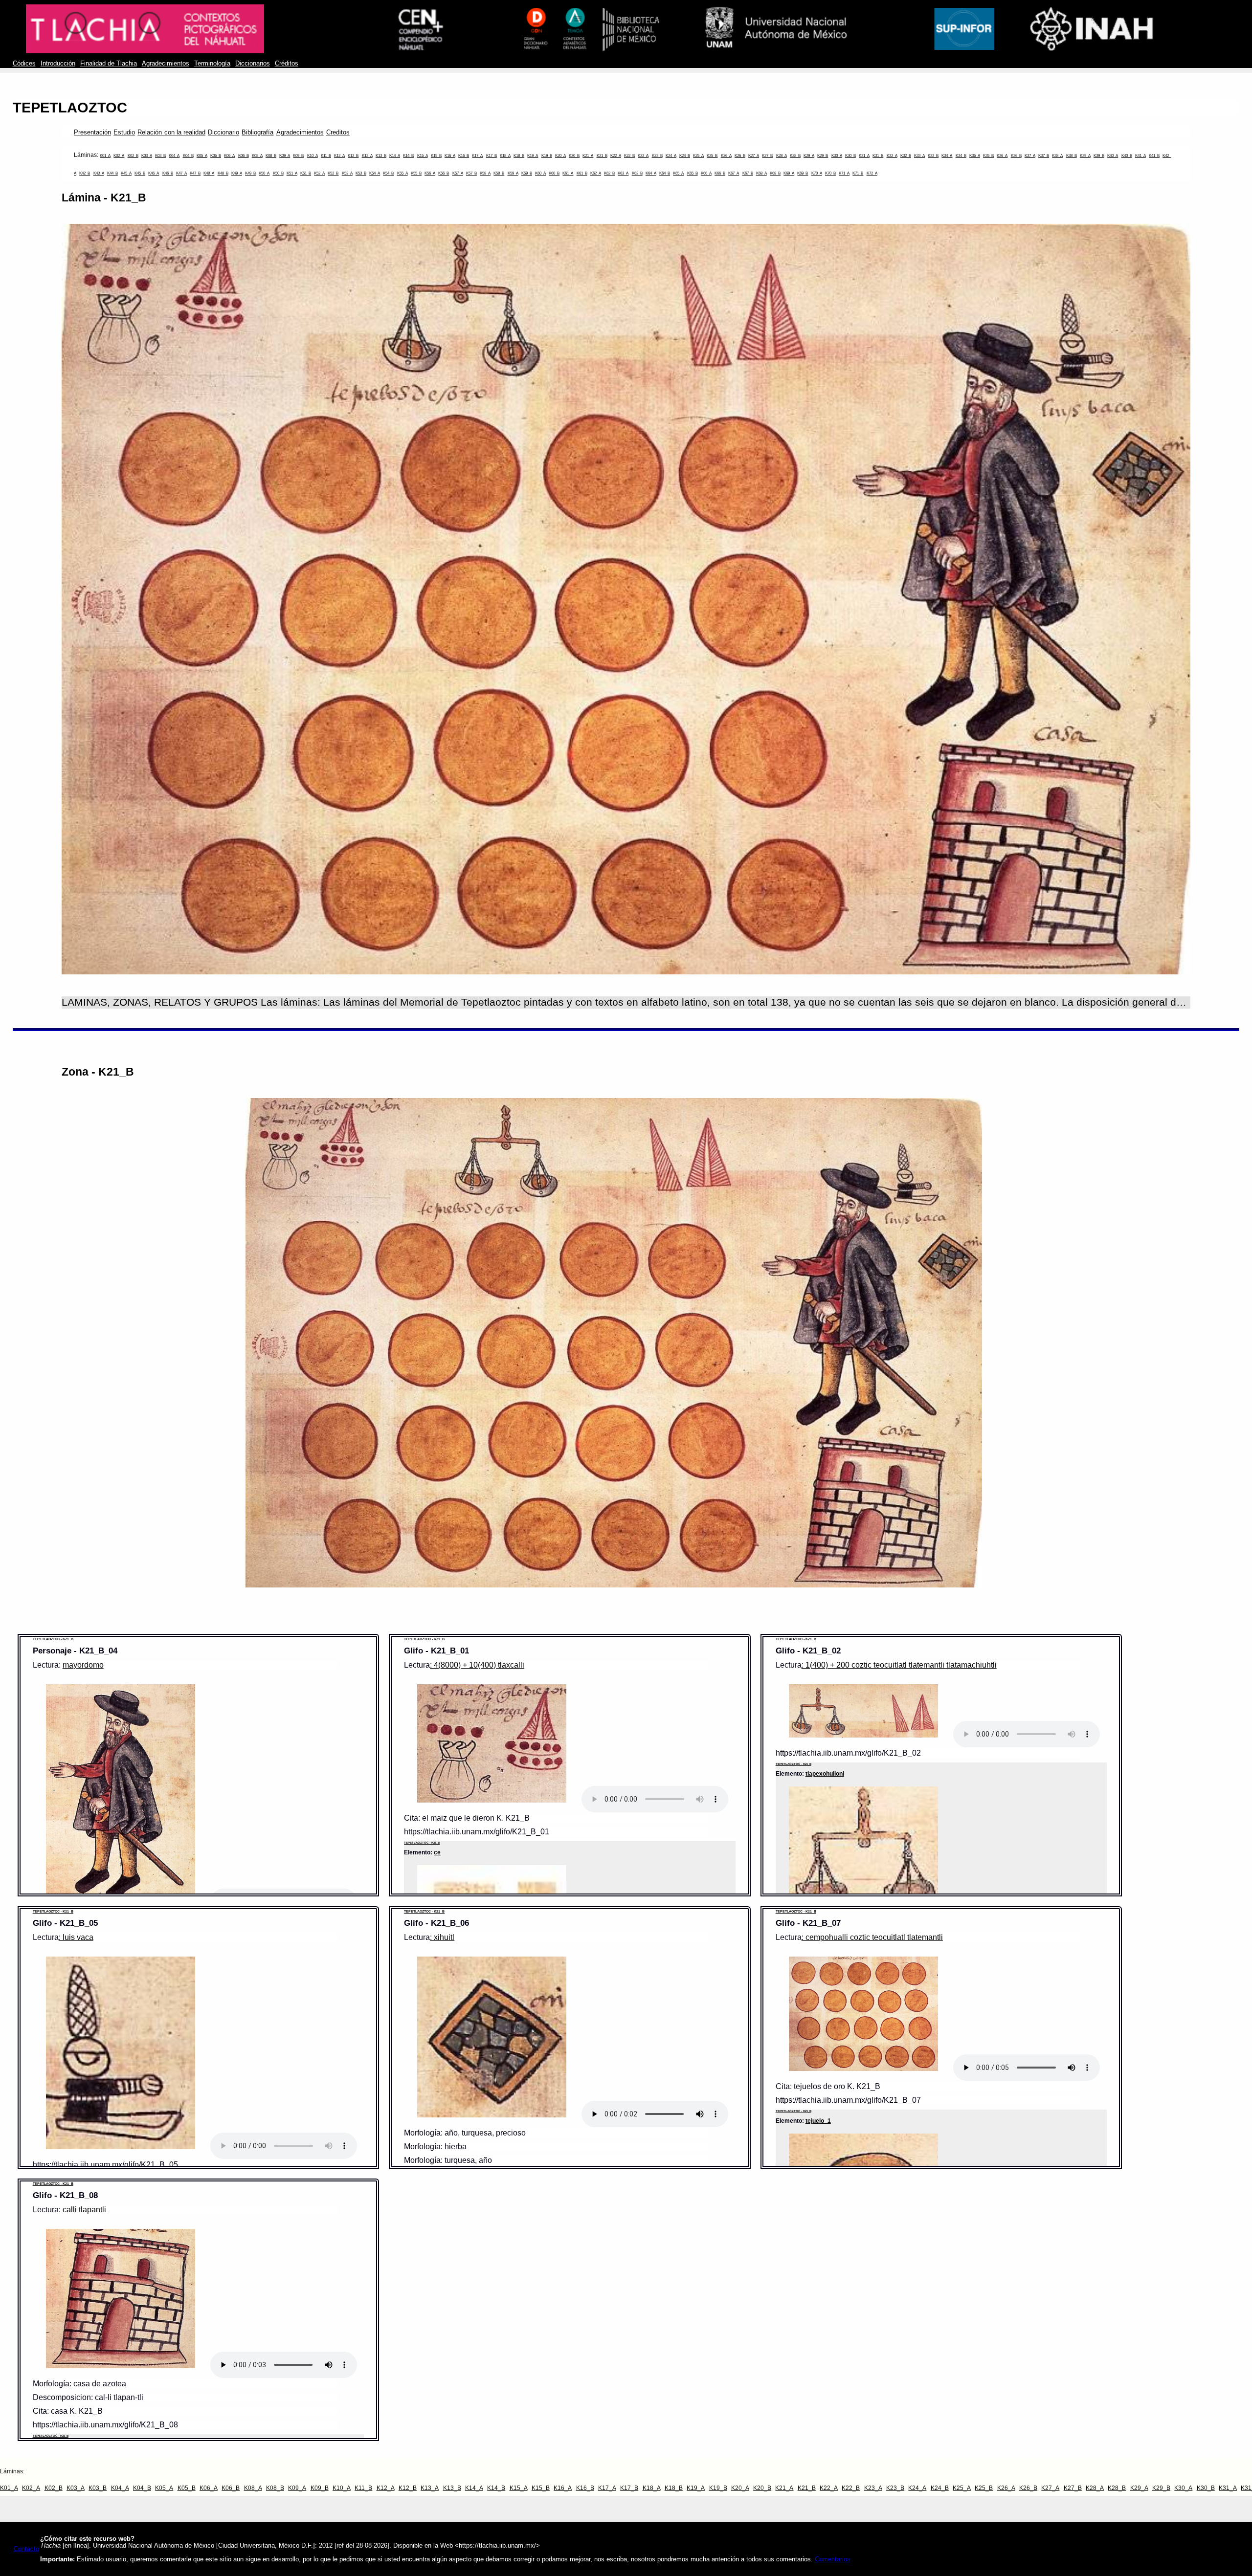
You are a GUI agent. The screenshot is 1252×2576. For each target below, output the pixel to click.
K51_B (306, 173)
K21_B (602, 156)
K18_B (519, 156)
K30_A (837, 156)
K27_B (767, 156)
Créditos (287, 64)
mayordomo (83, 1665)
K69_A (789, 173)
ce (437, 1852)
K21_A (588, 156)
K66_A (706, 173)
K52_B (333, 173)
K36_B (1016, 156)
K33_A (919, 156)
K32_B (906, 156)
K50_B (278, 173)
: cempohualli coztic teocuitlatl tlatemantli (872, 1937)
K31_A (864, 156)
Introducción (58, 64)
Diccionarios (253, 64)
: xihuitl (442, 1937)
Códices (24, 64)
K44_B (112, 173)
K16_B (464, 156)
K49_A (237, 173)
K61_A (568, 173)
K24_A (671, 156)
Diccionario (224, 132)
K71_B (858, 173)
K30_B (850, 156)
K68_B (775, 173)
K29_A (809, 156)
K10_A (313, 156)
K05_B (216, 156)
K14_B (408, 156)
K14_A (395, 156)
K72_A (872, 173)
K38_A (1057, 156)
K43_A (99, 173)
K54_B (388, 173)
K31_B (878, 156)
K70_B (830, 173)
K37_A (1030, 156)
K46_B (168, 173)
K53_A (347, 173)
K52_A (319, 173)
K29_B (823, 156)
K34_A (947, 156)
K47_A (181, 173)
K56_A (430, 173)
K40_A (1113, 156)
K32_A (892, 156)
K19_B (547, 156)
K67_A (734, 173)
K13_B (381, 156)
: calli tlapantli (82, 2210)
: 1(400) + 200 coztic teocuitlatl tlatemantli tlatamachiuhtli (899, 1665)
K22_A (616, 156)
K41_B (1154, 156)
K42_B (85, 173)
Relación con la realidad (171, 132)
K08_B (271, 156)
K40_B (1127, 156)
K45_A (126, 173)
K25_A (698, 156)
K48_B (223, 173)
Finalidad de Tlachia (109, 64)
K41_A (1140, 156)
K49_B (250, 173)
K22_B (629, 156)
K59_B (527, 173)
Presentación (92, 132)
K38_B (1072, 156)
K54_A (375, 173)
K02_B (133, 156)
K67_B (748, 173)
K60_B (554, 173)
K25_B (712, 156)
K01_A (105, 156)
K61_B (582, 173)
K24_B (685, 156)
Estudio (124, 132)
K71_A (844, 173)
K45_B (140, 173)
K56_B (444, 173)
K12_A (339, 156)
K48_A (209, 173)
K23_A (643, 156)
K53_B (361, 173)
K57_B (471, 173)
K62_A (596, 173)
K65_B (693, 173)
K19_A (533, 156)
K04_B (188, 156)
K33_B (933, 156)
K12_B (353, 156)
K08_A (257, 156)
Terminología (212, 64)
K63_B (637, 173)
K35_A (975, 156)
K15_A (423, 156)
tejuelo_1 (818, 2121)
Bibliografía (257, 132)
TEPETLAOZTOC (70, 108)
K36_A (1002, 156)
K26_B (740, 156)
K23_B (657, 156)
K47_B (195, 173)
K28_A (782, 156)
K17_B (492, 156)
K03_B (160, 156)
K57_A (458, 173)
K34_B (961, 156)
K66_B (720, 173)
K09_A (285, 156)
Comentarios (833, 2559)
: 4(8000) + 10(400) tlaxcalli (477, 1665)
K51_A (292, 173)
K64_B (665, 173)
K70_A (817, 173)
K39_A (1085, 156)
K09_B (298, 156)
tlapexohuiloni (825, 1773)
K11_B (326, 156)
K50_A (264, 173)
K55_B (416, 173)
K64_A (651, 173)
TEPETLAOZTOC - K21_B (53, 1639)
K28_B (795, 156)
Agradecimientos (166, 64)
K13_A (367, 156)
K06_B (244, 156)
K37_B (1044, 156)
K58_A (485, 173)
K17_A (477, 156)
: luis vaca (76, 1937)
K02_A (119, 156)
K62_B (609, 173)
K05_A (202, 156)
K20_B (574, 156)
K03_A (147, 156)
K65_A (678, 173)
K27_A (754, 156)
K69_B (803, 173)
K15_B (436, 156)
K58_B (499, 173)
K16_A (450, 156)
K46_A (154, 173)
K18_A (505, 156)
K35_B (988, 156)
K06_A (229, 156)
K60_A (540, 173)
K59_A (513, 173)
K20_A (560, 156)
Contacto (26, 2549)
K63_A (623, 173)
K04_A (174, 156)
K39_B (1099, 156)
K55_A (402, 173)
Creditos (338, 132)
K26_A (726, 156)
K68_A (761, 173)
